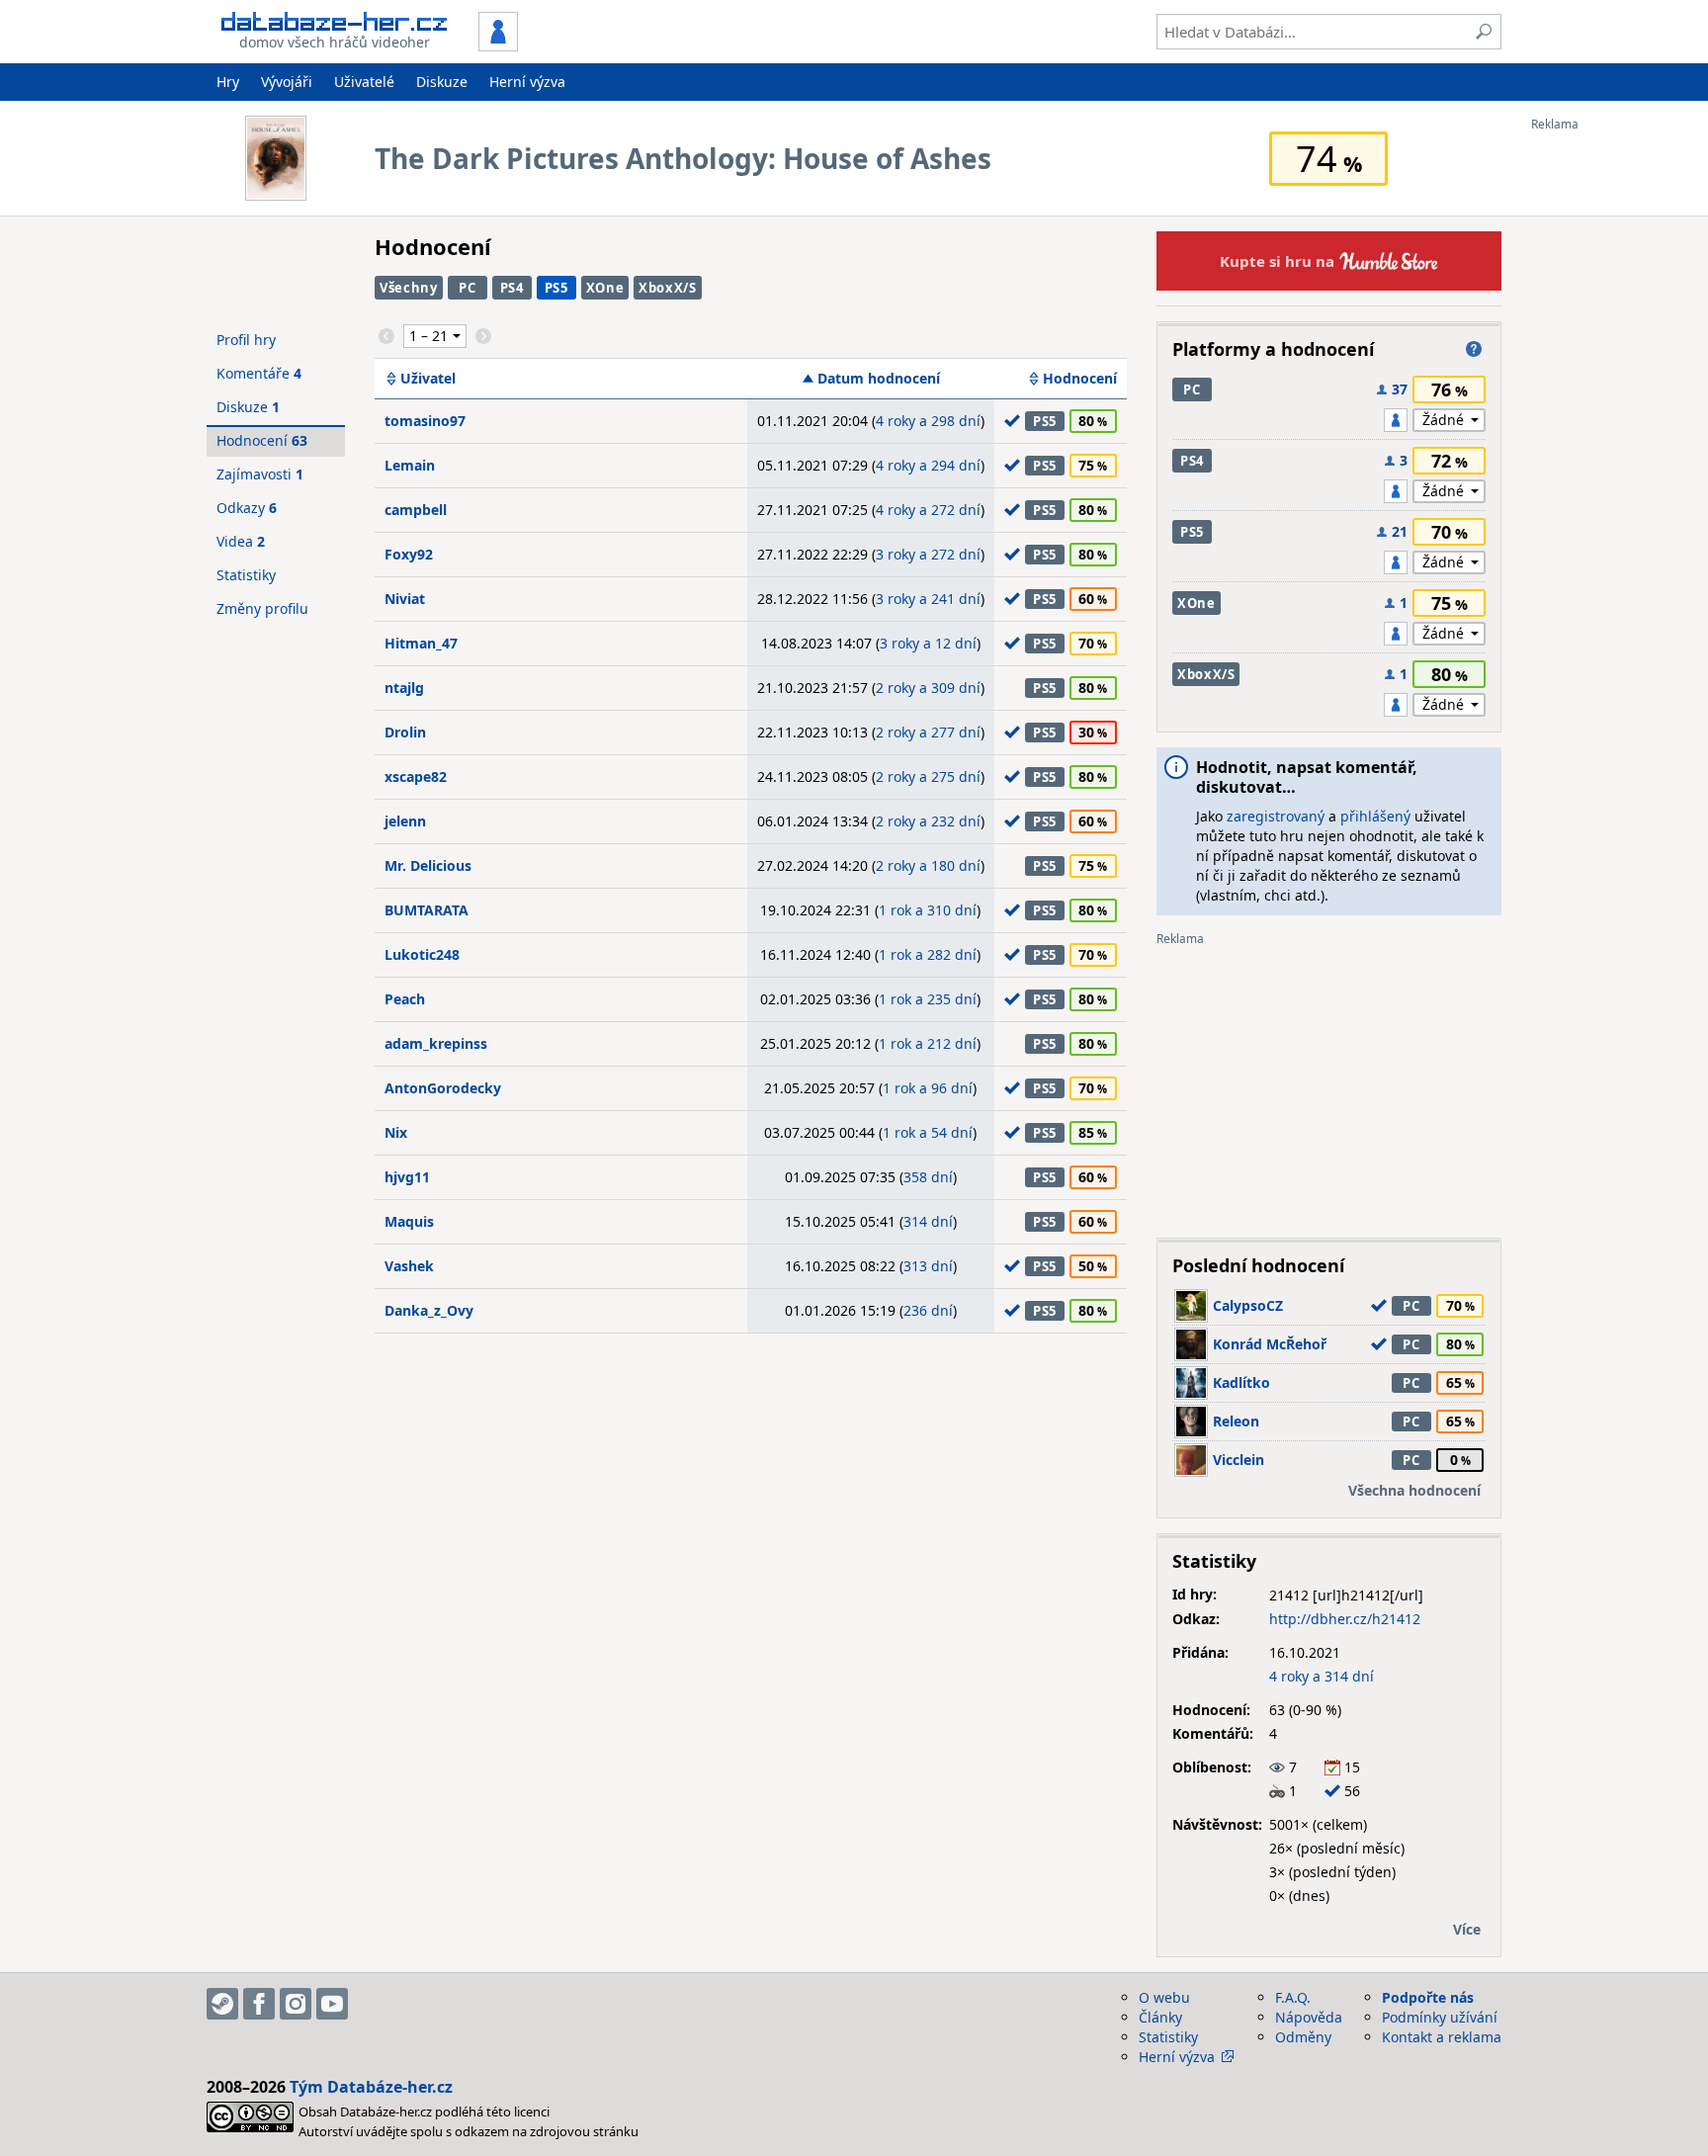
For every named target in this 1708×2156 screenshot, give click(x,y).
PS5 (556, 288)
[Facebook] (259, 2004)
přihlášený (1375, 816)
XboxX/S (668, 288)
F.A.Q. (1293, 1997)
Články (1160, 2017)
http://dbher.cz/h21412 (1345, 1619)
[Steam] (222, 2004)
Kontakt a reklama (1442, 2037)
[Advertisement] (1610, 428)
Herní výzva (527, 82)
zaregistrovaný (1276, 816)
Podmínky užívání (1440, 2017)
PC (467, 288)
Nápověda (1309, 2017)
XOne (605, 288)
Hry (228, 82)
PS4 (512, 288)
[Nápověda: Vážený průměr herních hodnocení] (1474, 349)
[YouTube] (332, 2004)
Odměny (1303, 2037)
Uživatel (428, 379)
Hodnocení (1080, 379)
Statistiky (246, 575)
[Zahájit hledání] (1484, 32)
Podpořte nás (1428, 1997)
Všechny (409, 288)
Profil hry (246, 340)
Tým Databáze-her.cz (371, 2087)
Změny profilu (262, 608)
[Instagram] (296, 2004)
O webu (1164, 1997)
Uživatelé (364, 82)
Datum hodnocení (879, 379)
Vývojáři (287, 82)
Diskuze (442, 82)
